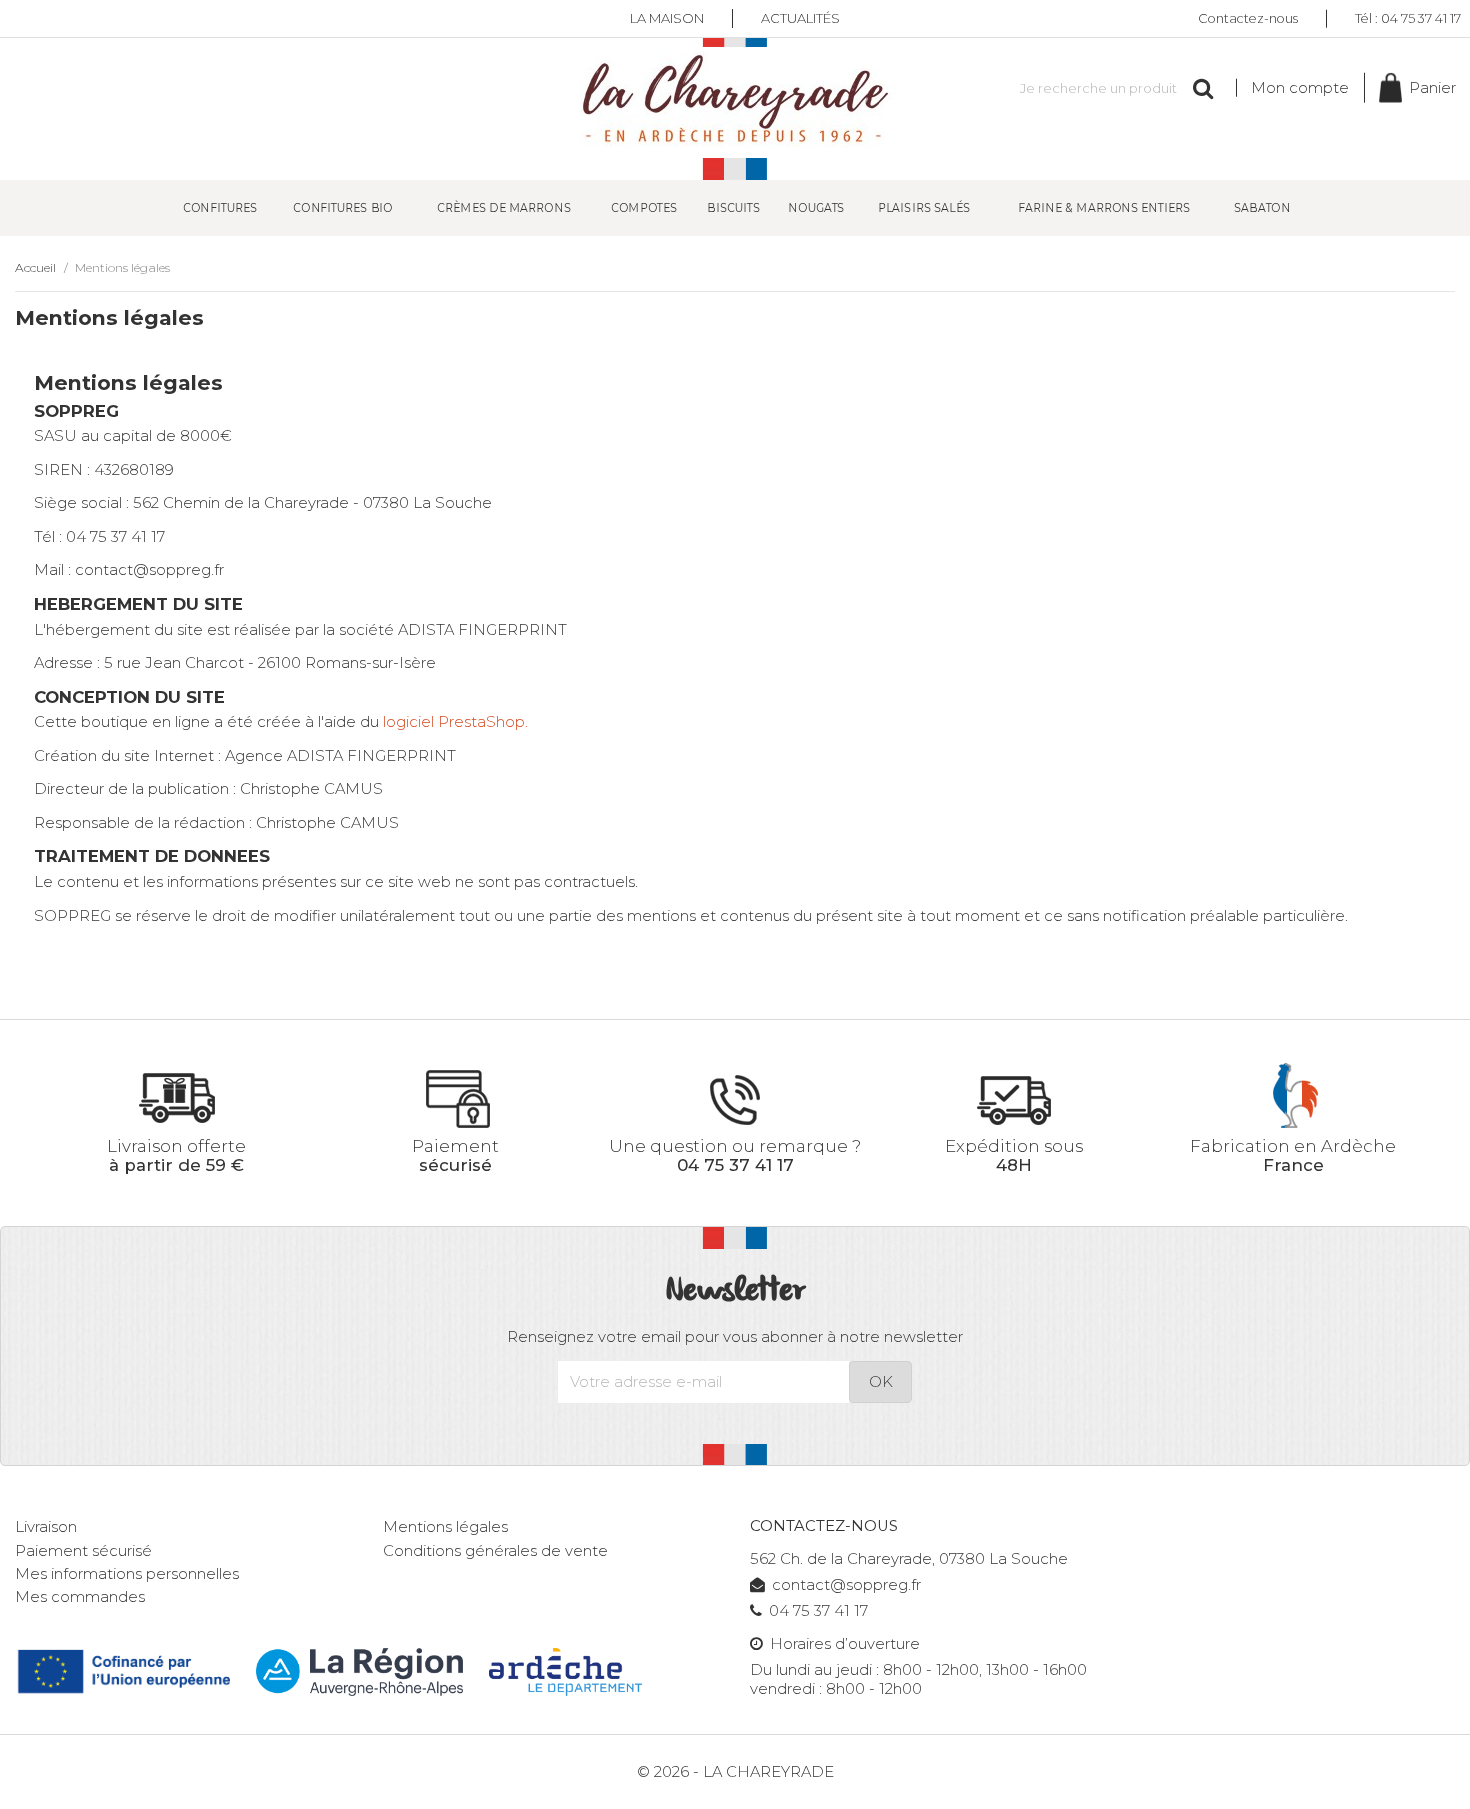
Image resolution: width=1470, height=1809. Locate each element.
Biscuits (733, 207)
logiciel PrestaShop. (455, 722)
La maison (667, 18)
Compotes (644, 207)
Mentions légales (445, 1527)
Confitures (219, 207)
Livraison (46, 1527)
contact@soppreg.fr (846, 1585)
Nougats (816, 207)
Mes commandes (80, 1597)
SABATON (1261, 207)
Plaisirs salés (924, 207)
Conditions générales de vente (495, 1551)
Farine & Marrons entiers (1104, 207)
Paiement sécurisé (83, 1551)
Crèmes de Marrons (504, 207)
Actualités (800, 18)
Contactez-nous (1248, 17)
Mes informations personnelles (127, 1574)
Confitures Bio (343, 207)
